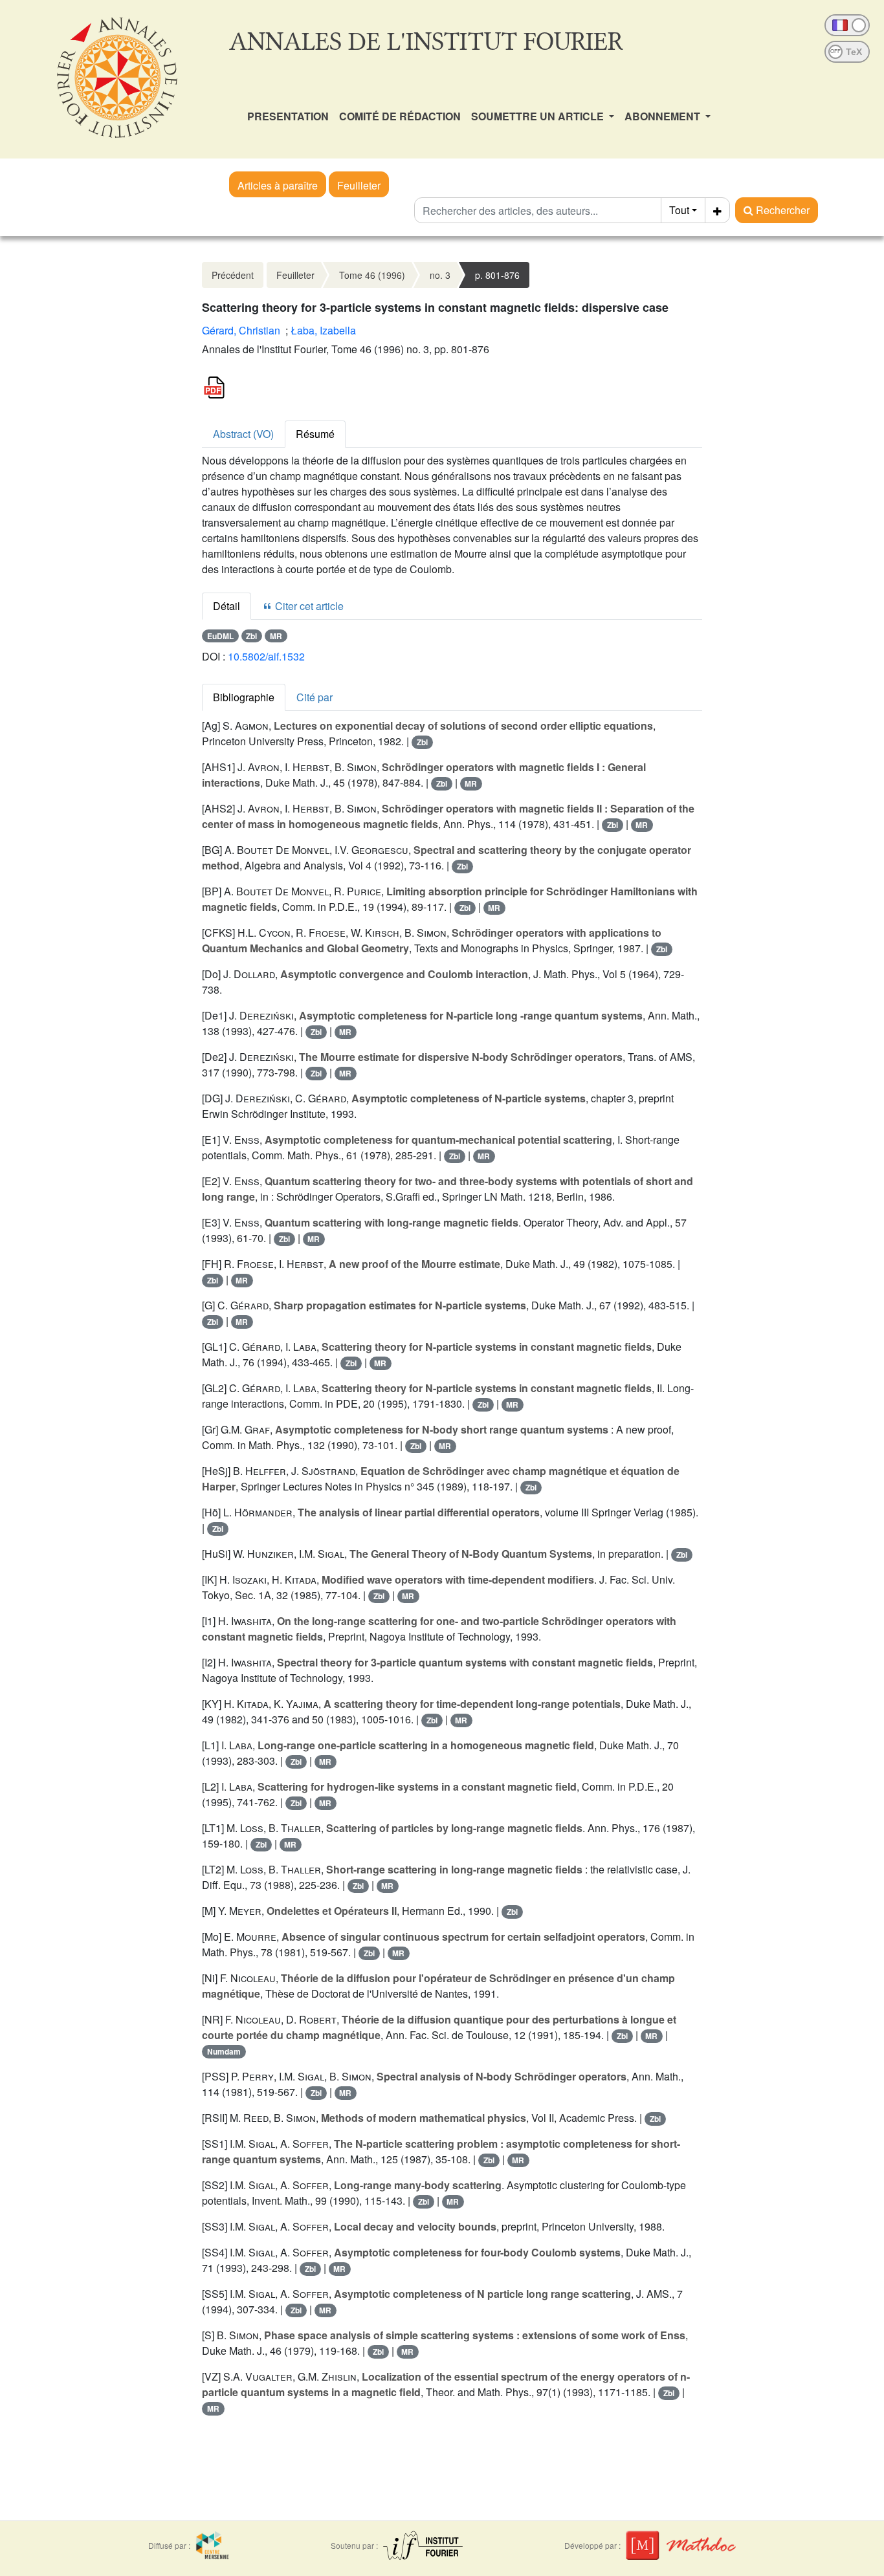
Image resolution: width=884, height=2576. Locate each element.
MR (276, 636)
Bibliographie (244, 697)
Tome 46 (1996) (372, 275)
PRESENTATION (288, 116)
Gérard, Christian (241, 330)
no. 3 (440, 275)
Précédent (233, 275)
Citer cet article (308, 606)
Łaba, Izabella (323, 330)
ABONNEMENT (664, 116)
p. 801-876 (497, 275)
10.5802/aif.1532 (266, 656)
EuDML (220, 636)
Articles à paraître (278, 185)
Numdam (224, 2051)
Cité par (315, 697)
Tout (679, 210)
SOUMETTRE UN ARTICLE (539, 116)
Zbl (251, 636)
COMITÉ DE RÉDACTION (400, 116)
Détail (227, 606)
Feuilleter (359, 185)
